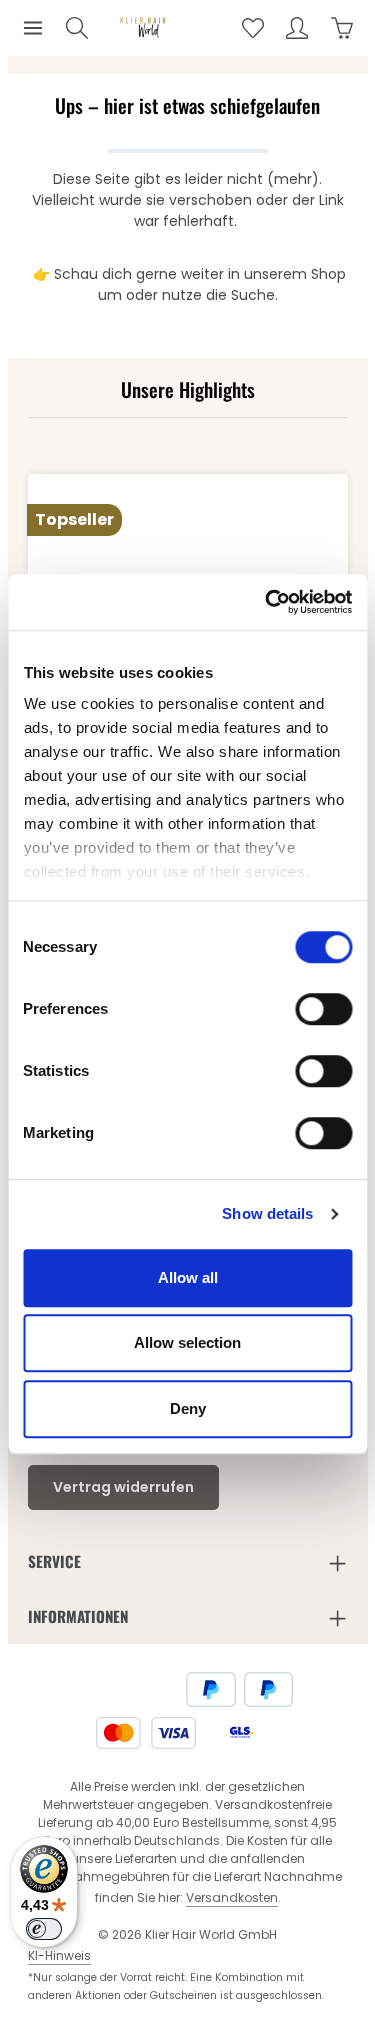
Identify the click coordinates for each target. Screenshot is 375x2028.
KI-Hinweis (59, 1955)
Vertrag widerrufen (123, 1487)
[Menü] (33, 28)
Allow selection (187, 1342)
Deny (188, 1408)
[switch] (323, 1009)
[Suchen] (77, 28)
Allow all (188, 1277)
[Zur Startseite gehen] (143, 28)
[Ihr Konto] (297, 28)
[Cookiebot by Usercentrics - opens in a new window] (267, 602)
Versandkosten (232, 1897)
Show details (267, 1213)
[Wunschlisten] (253, 28)
